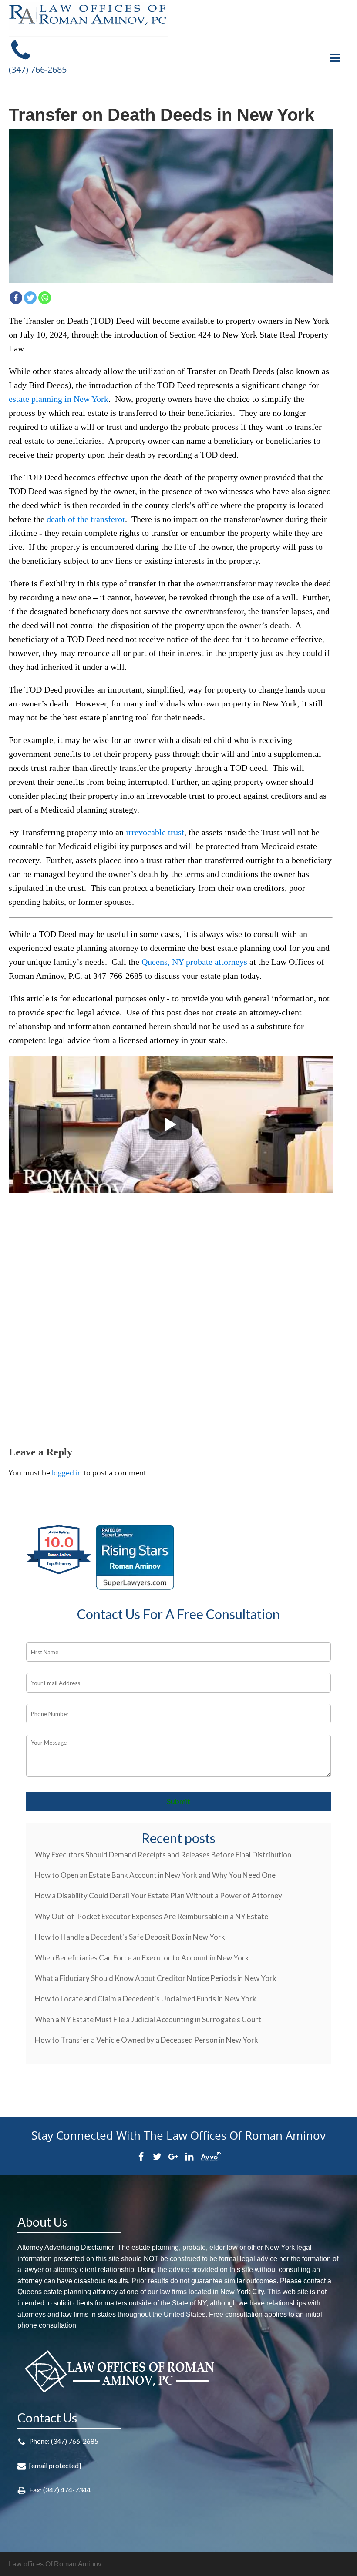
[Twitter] (30, 298)
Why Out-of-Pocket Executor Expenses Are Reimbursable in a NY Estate (152, 1916)
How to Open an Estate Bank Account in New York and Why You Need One (155, 1875)
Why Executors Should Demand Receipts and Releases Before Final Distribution (163, 1855)
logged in (67, 1473)
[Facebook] (16, 298)
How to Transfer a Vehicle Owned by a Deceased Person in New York (147, 2040)
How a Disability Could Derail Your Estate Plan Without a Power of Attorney (158, 1895)
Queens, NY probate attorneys (194, 962)
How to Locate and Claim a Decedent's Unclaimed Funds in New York (146, 1999)
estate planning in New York (59, 399)
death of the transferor (86, 519)
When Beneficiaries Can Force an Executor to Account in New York (142, 1958)
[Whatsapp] (45, 298)
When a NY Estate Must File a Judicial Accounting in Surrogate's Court (148, 2019)
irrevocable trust (155, 832)
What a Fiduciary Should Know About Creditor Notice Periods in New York (156, 1978)
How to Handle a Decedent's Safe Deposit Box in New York (130, 1937)
